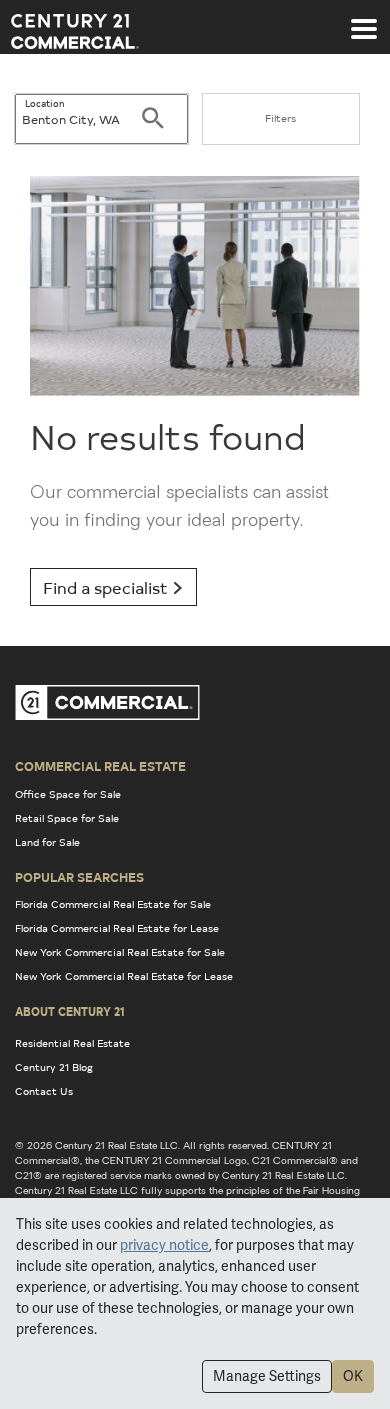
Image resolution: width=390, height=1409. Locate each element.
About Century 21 (70, 1011)
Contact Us (44, 1091)
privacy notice (164, 1245)
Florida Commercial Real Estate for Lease (117, 928)
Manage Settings (267, 1376)
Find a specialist (107, 587)
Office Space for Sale (68, 794)
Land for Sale (47, 842)
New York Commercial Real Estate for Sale (120, 952)
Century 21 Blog (54, 1067)
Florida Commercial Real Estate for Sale (113, 904)
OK (353, 1376)
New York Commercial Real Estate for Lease (124, 976)
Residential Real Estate (72, 1043)
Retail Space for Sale (67, 818)
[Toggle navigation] (364, 19)
